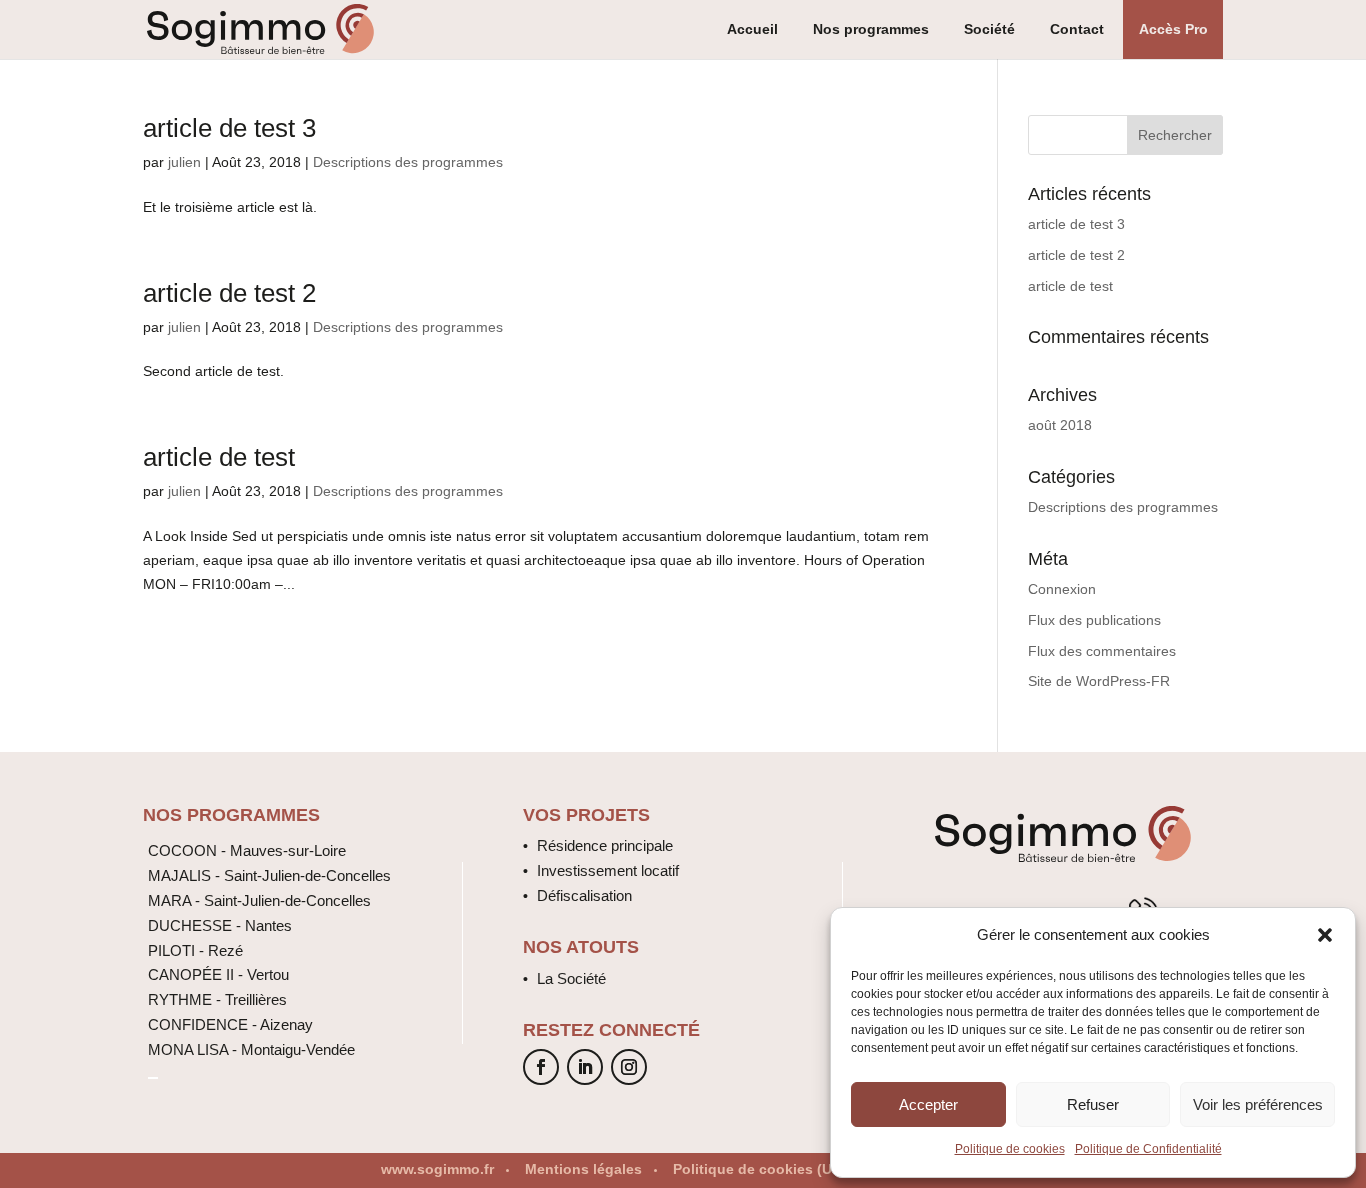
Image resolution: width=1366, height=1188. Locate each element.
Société (989, 29)
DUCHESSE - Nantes (220, 925)
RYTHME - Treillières (217, 999)
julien (184, 162)
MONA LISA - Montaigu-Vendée (251, 1049)
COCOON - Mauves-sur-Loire (247, 850)
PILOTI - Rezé (195, 950)
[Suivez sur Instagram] (629, 1067)
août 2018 (1060, 425)
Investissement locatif (608, 870)
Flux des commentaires (1102, 651)
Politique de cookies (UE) (759, 1169)
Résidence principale (605, 845)
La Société (571, 978)
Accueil (752, 29)
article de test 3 (229, 128)
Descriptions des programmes (408, 162)
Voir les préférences (1258, 1104)
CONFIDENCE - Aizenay (230, 1024)
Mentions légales (583, 1169)
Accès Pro (1173, 29)
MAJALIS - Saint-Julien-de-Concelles (269, 875)
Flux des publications (1094, 620)
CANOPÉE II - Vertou (218, 974)
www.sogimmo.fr (437, 1169)
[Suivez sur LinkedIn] (585, 1067)
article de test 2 (229, 293)
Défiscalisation (584, 895)
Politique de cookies (1010, 1149)
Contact (1077, 29)
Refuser (1093, 1104)
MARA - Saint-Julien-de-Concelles (259, 900)
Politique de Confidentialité (1148, 1149)
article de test (219, 457)
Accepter (928, 1104)
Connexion (1062, 589)
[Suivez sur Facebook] (541, 1067)
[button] (1325, 935)
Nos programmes (871, 29)
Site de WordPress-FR (1099, 681)
